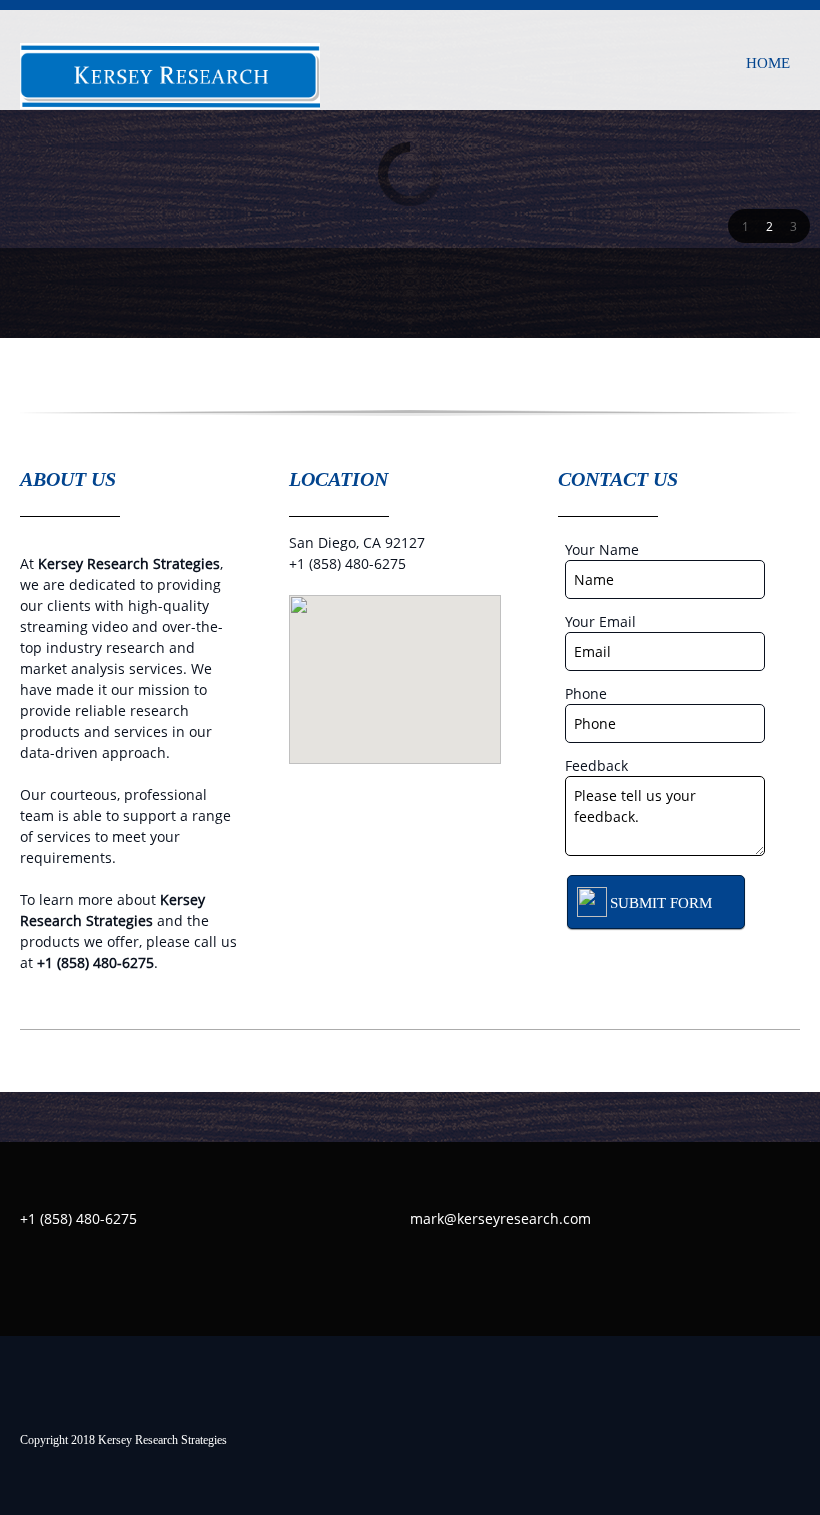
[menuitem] (768, 60)
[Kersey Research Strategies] (170, 68)
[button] (745, 226)
